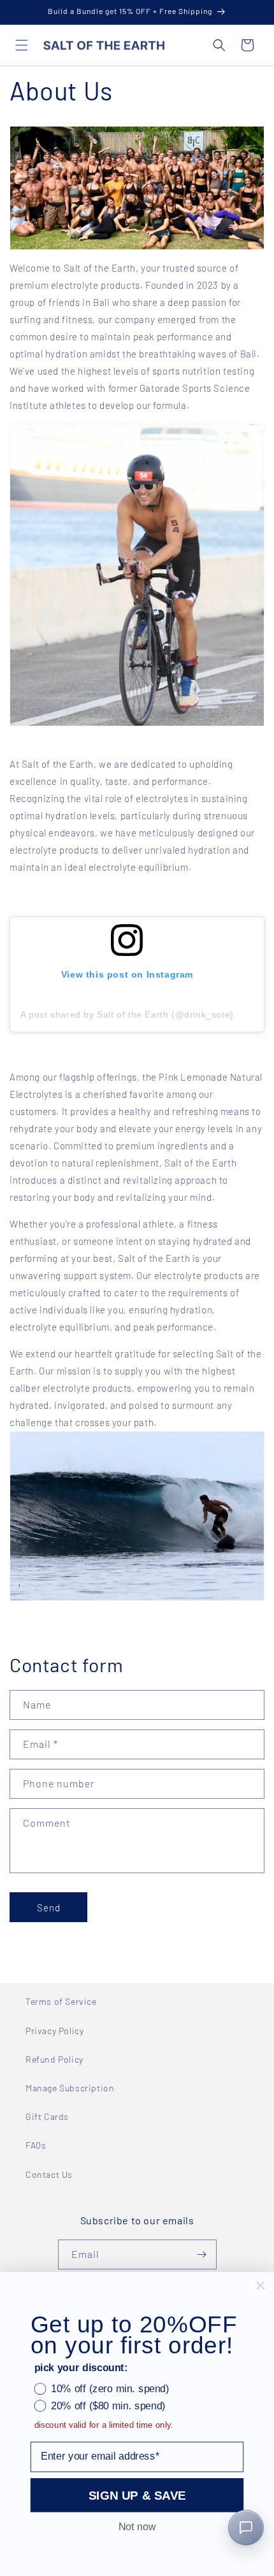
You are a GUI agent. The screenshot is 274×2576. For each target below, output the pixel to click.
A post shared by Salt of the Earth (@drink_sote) (127, 1014)
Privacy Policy (54, 2031)
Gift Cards (47, 2116)
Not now (137, 2527)
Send (49, 1908)
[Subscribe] (202, 2254)
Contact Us (49, 2174)
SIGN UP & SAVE (137, 2495)
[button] (22, 45)
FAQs (36, 2145)
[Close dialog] (261, 2286)
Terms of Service (61, 2001)
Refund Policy (54, 2059)
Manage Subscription (70, 2088)
